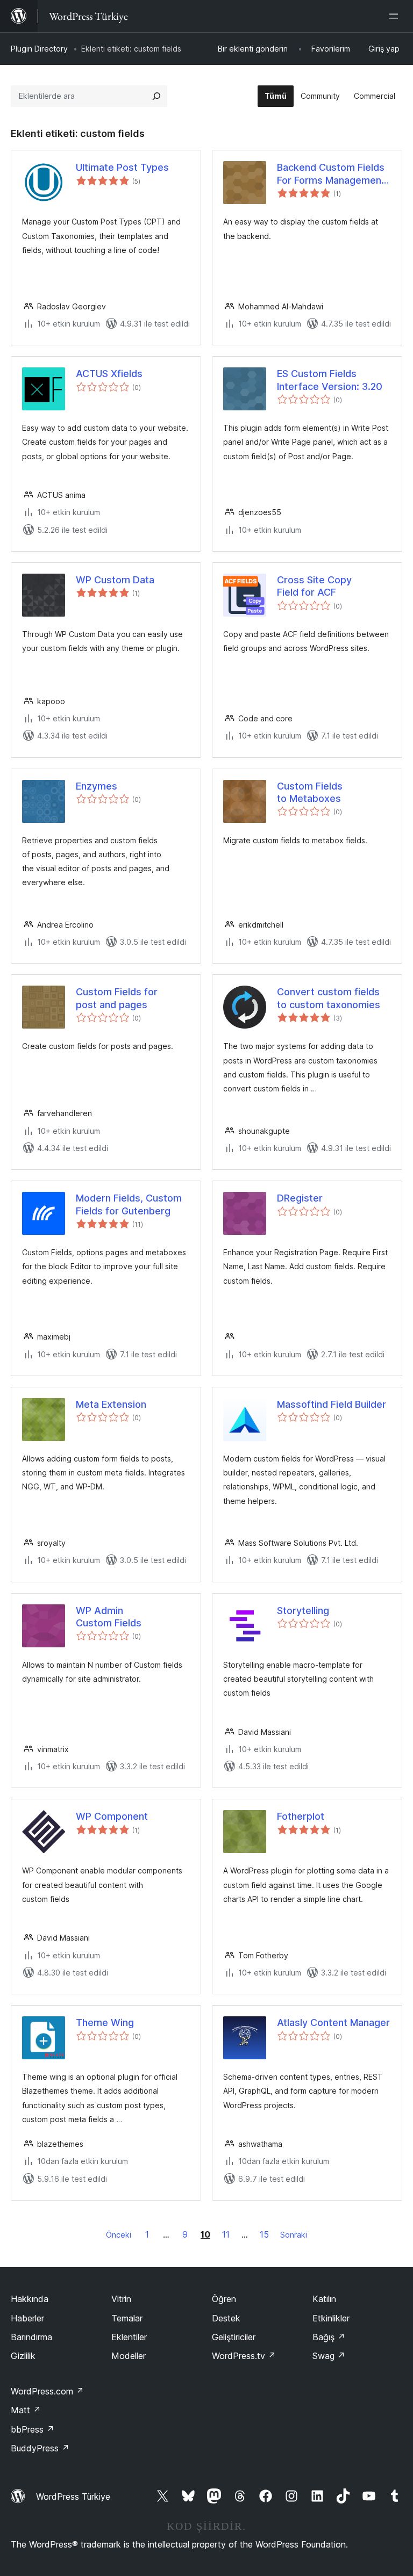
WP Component (112, 1816)
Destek (226, 2318)
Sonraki (294, 2235)
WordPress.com (47, 2391)
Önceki (119, 2235)
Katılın (324, 2299)
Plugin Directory (39, 49)
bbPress (33, 2429)
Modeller (129, 2356)
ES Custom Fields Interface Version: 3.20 (330, 380)
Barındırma (31, 2337)
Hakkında (30, 2299)
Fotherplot (301, 1816)
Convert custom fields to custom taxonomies (329, 998)
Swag (329, 2356)
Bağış (329, 2337)
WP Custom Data (115, 580)
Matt (26, 2410)
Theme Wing (105, 2023)
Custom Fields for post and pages (117, 998)
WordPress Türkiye (73, 2497)
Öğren (224, 2299)
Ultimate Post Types (122, 167)
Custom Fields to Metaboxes (310, 792)
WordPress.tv (244, 2356)
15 (264, 2234)
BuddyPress (40, 2448)
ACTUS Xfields (109, 374)
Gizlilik (23, 2356)
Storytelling (303, 1611)
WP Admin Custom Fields (109, 1617)
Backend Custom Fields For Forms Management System (331, 174)
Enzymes (97, 786)
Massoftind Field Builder (332, 1404)
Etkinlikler (331, 2318)
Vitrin (121, 2299)
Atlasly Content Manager (333, 2023)
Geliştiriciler (234, 2337)
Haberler (27, 2318)
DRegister (300, 1198)
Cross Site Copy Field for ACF (314, 586)
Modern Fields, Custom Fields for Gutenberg (129, 1204)
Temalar (127, 2318)
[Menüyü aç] (396, 16)
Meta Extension (111, 1404)
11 (226, 2234)
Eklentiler (129, 2337)
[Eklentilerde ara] (156, 96)
